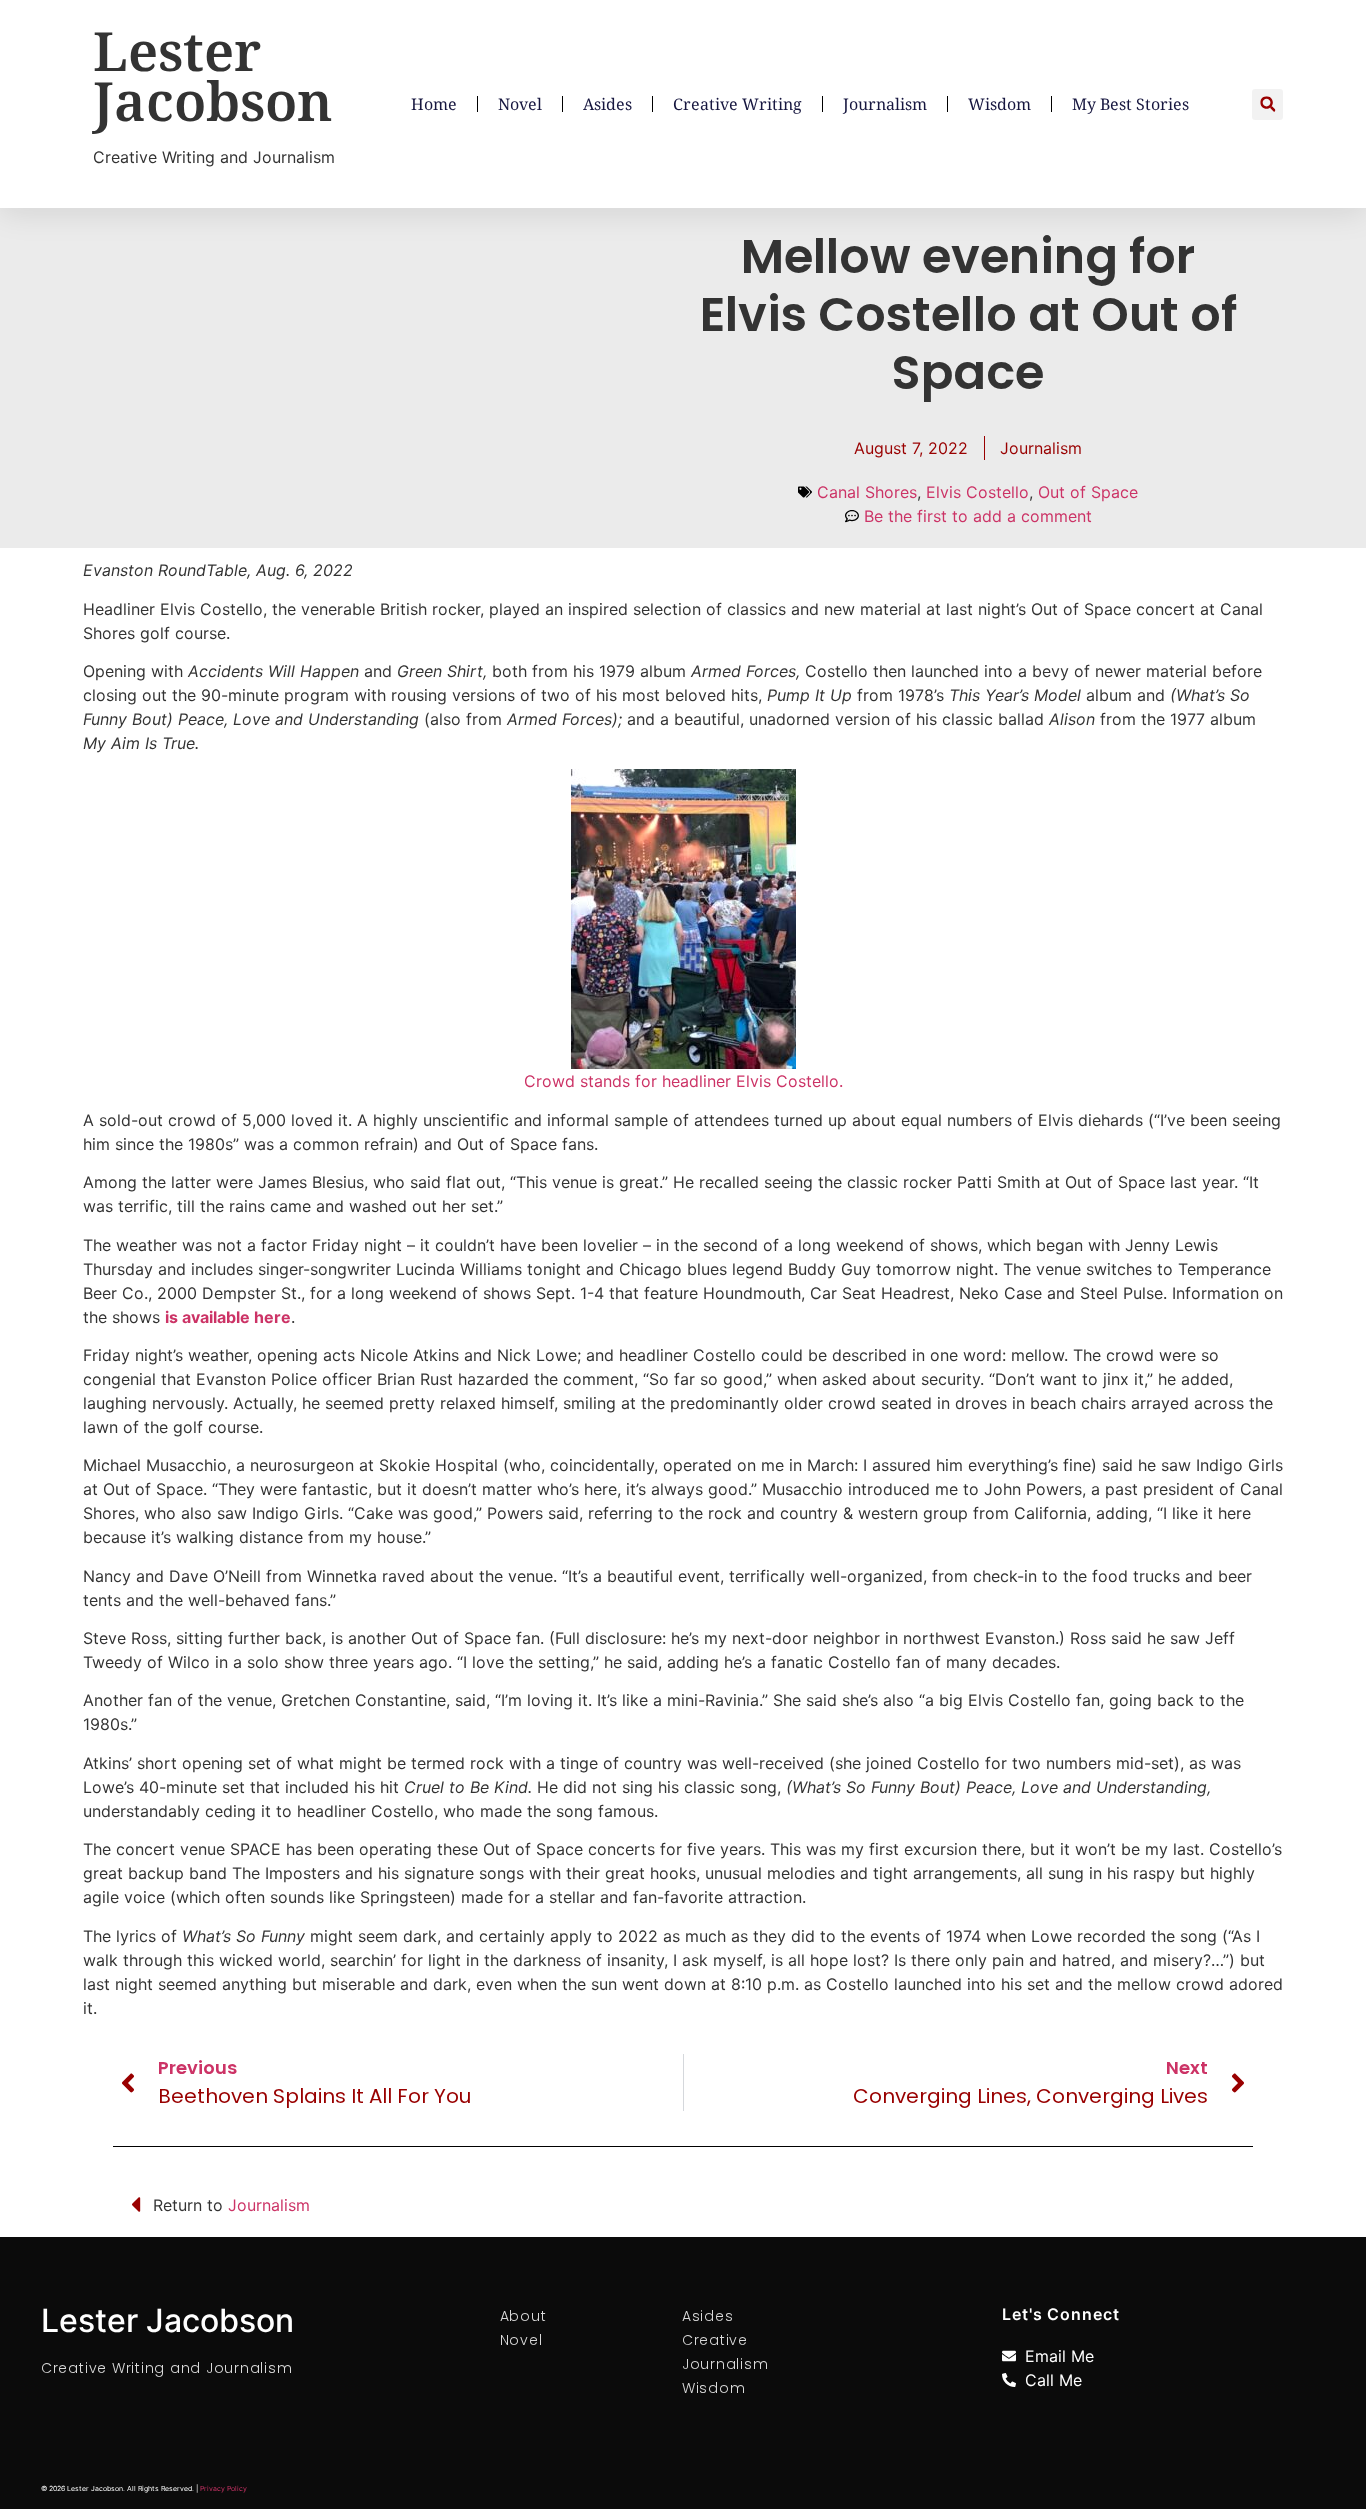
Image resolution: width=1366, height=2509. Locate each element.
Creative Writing (737, 104)
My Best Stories (1130, 104)
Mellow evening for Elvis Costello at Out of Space (968, 314)
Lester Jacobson (213, 75)
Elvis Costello (977, 492)
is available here (228, 1317)
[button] (1267, 104)
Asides (607, 104)
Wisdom (999, 104)
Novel (520, 104)
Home (434, 104)
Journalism (885, 104)
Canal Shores (867, 492)
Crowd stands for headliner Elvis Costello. (683, 1081)
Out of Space (1088, 492)
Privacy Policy (223, 2488)
